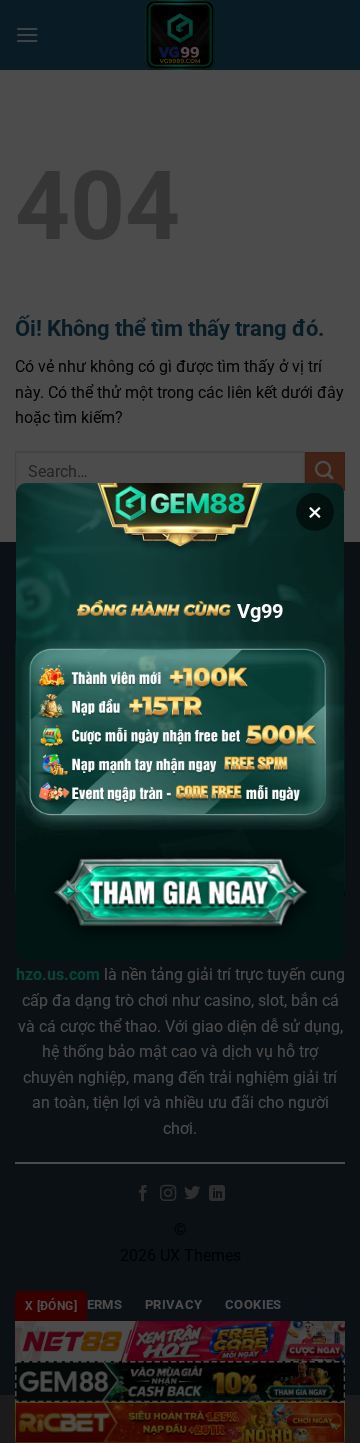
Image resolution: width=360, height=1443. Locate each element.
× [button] (315, 512)
